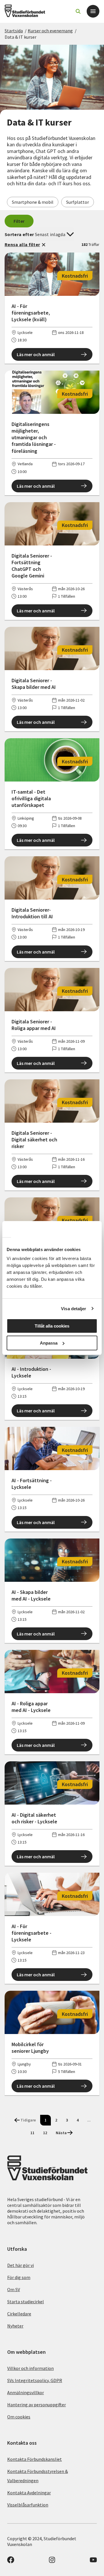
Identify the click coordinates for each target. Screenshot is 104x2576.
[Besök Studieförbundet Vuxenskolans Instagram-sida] (52, 2562)
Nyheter (15, 2326)
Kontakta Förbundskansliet (35, 2459)
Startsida (14, 31)
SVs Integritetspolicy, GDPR (35, 2380)
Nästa (61, 2133)
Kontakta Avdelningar (29, 2493)
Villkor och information (30, 2368)
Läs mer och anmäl (36, 354)
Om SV (14, 2289)
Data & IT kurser (21, 37)
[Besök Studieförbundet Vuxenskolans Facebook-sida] (11, 2562)
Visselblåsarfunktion (28, 2505)
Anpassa (49, 1343)
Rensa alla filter (22, 244)
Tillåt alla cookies (52, 1326)
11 (32, 2133)
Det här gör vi (21, 2265)
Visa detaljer (74, 1309)
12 (45, 2133)
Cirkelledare (19, 2314)
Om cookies (19, 2417)
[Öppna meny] (93, 11)
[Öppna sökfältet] (78, 11)
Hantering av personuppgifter (37, 2405)
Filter (19, 221)
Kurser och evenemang (50, 31)
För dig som (19, 2277)
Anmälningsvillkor (26, 2392)
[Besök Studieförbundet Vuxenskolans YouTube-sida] (93, 2562)
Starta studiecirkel (26, 2302)
